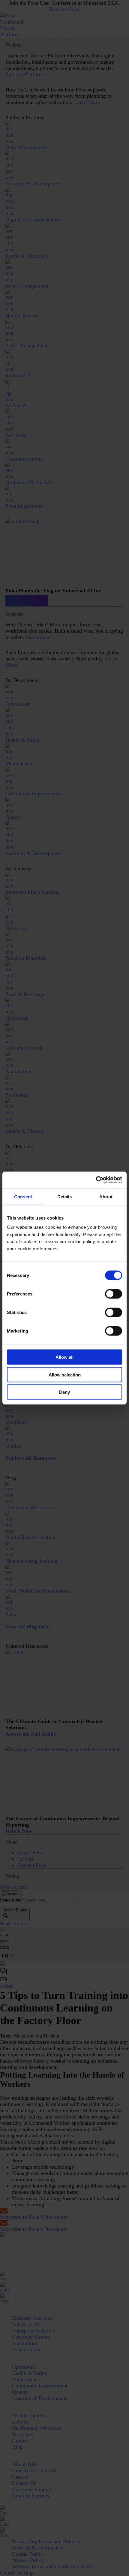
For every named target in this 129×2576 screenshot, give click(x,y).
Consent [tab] (23, 1196)
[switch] (114, 1294)
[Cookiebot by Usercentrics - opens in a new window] (96, 1180)
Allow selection (65, 1375)
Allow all (64, 1357)
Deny (64, 1392)
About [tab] (106, 1196)
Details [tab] (65, 1196)
